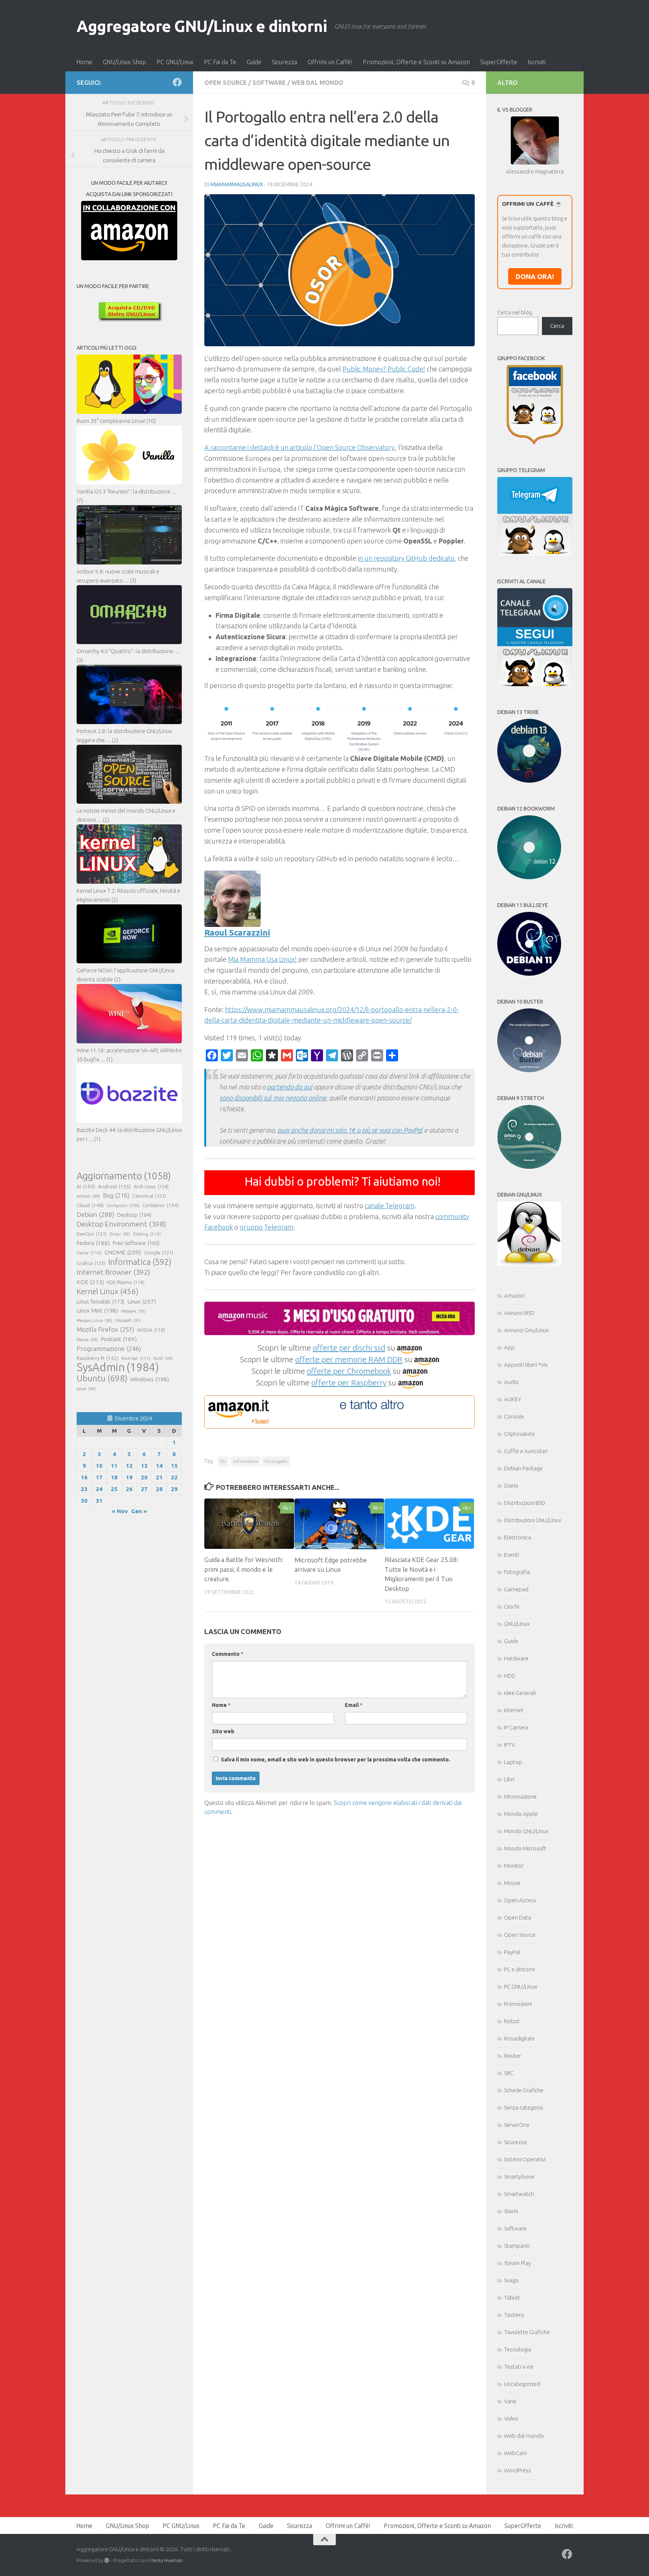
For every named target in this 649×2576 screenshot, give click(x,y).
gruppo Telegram (266, 1227)
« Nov (120, 1511)
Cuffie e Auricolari (526, 1451)
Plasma (87, 1340)
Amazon (514, 1296)
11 (114, 1466)
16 (84, 1477)
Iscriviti (537, 62)
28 (159, 1489)
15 (174, 1466)
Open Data (518, 1917)
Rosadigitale (519, 2038)
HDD (510, 1676)
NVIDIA (151, 1330)
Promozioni (518, 2004)
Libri (509, 1779)
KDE (90, 1282)
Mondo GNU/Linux (526, 1831)
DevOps (92, 1234)
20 (144, 1477)
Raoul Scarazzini (237, 932)
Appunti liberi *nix (526, 1365)
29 (174, 1489)
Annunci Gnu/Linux (526, 1330)
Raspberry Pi (97, 1358)
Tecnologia (518, 2349)
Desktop (134, 1215)
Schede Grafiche (524, 2090)
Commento (228, 1654)
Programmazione (109, 1348)
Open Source (226, 83)
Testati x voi (519, 2367)
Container (161, 1205)
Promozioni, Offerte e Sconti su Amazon (416, 62)
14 (159, 1466)
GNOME (123, 1252)
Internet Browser (113, 1272)
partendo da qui (290, 1087)
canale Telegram (390, 1206)
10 (99, 1466)
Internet (514, 1710)
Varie (510, 2401)
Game (89, 1253)
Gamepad (516, 1589)
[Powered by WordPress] (107, 2560)
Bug (116, 1195)
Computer (123, 1205)
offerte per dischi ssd (349, 1348)
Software (269, 83)
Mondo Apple (521, 1814)
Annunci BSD (519, 1313)
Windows (150, 1379)
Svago (511, 2280)
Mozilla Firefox (105, 1329)
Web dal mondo (317, 83)
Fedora (93, 1243)
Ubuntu (102, 1378)
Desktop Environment (121, 1224)
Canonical (149, 1196)
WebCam (515, 2453)
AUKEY (513, 1399)
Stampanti (517, 2246)
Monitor (514, 1866)
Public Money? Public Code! (384, 369)
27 (144, 1489)
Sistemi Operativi (525, 2159)
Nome (221, 1705)
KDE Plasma (126, 1282)
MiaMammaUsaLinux (237, 184)
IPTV (509, 1745)
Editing (147, 1234)
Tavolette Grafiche (527, 2332)
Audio (511, 1382)
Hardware (516, 1658)
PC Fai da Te (220, 62)
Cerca (557, 326)
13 (144, 1466)
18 (114, 1477)
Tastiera (514, 2315)
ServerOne (517, 2125)
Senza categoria (523, 2107)
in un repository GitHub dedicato (406, 558)
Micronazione (520, 1797)
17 (99, 1477)
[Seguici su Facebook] (177, 82)
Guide (254, 62)
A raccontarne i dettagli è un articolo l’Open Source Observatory (300, 447)
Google (158, 1253)
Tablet (512, 2298)
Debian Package (523, 1468)
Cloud (90, 1205)
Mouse (512, 1883)
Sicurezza (285, 62)
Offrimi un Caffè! (330, 62)
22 (174, 1477)
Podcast (119, 1339)
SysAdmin (118, 1367)
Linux (142, 1301)
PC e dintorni (519, 1969)
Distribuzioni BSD (525, 1503)
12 (129, 1466)
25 (114, 1489)
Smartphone (519, 2177)
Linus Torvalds (100, 1302)
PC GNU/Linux (175, 62)
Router (512, 2056)
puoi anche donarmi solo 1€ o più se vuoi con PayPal (350, 1130)
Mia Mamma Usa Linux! (262, 959)
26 (129, 1489)
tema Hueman (167, 2560)
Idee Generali (520, 1693)
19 (129, 1477)
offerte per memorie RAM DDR (349, 1359)
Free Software (136, 1243)
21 (159, 1477)
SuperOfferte (499, 62)
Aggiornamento (124, 1176)
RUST (163, 1358)
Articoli (88, 1196)
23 (84, 1489)
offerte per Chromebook (349, 1371)
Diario (511, 1486)
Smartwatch (519, 2194)
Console (514, 1416)
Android (114, 1186)
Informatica (245, 1461)
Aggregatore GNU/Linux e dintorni (202, 26)
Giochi (512, 1606)
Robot (512, 2021)
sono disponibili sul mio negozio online (273, 1098)
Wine (86, 1389)
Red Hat (136, 1358)
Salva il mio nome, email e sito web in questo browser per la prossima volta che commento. (336, 1760)
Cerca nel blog (515, 312)
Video (511, 2418)
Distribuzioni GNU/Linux (533, 1520)
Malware (133, 1311)
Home (84, 62)
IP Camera (516, 1727)
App (509, 1347)
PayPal (512, 1952)
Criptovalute (519, 1434)
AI (86, 1186)
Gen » (139, 1511)
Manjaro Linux (94, 1320)
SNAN (511, 2211)
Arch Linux (151, 1186)
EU (223, 1461)
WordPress (518, 2470)
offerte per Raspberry (349, 1382)
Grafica (91, 1263)
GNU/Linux (517, 1624)
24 (99, 1489)
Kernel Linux (108, 1291)
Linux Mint (97, 1311)
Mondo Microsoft (525, 1848)
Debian (95, 1214)
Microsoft (128, 1320)
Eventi (512, 1555)
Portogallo (276, 1461)
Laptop (513, 1762)
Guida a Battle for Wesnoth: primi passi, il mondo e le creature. (244, 1569)
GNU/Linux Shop (125, 62)
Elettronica (518, 1537)
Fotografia (517, 1572)
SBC (509, 2073)
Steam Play (518, 2263)
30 (84, 1501)
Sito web (223, 1731)
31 (99, 1501)
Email (354, 1705)
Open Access (520, 1900)
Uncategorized (522, 2384)
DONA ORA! (535, 276)
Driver (120, 1234)
